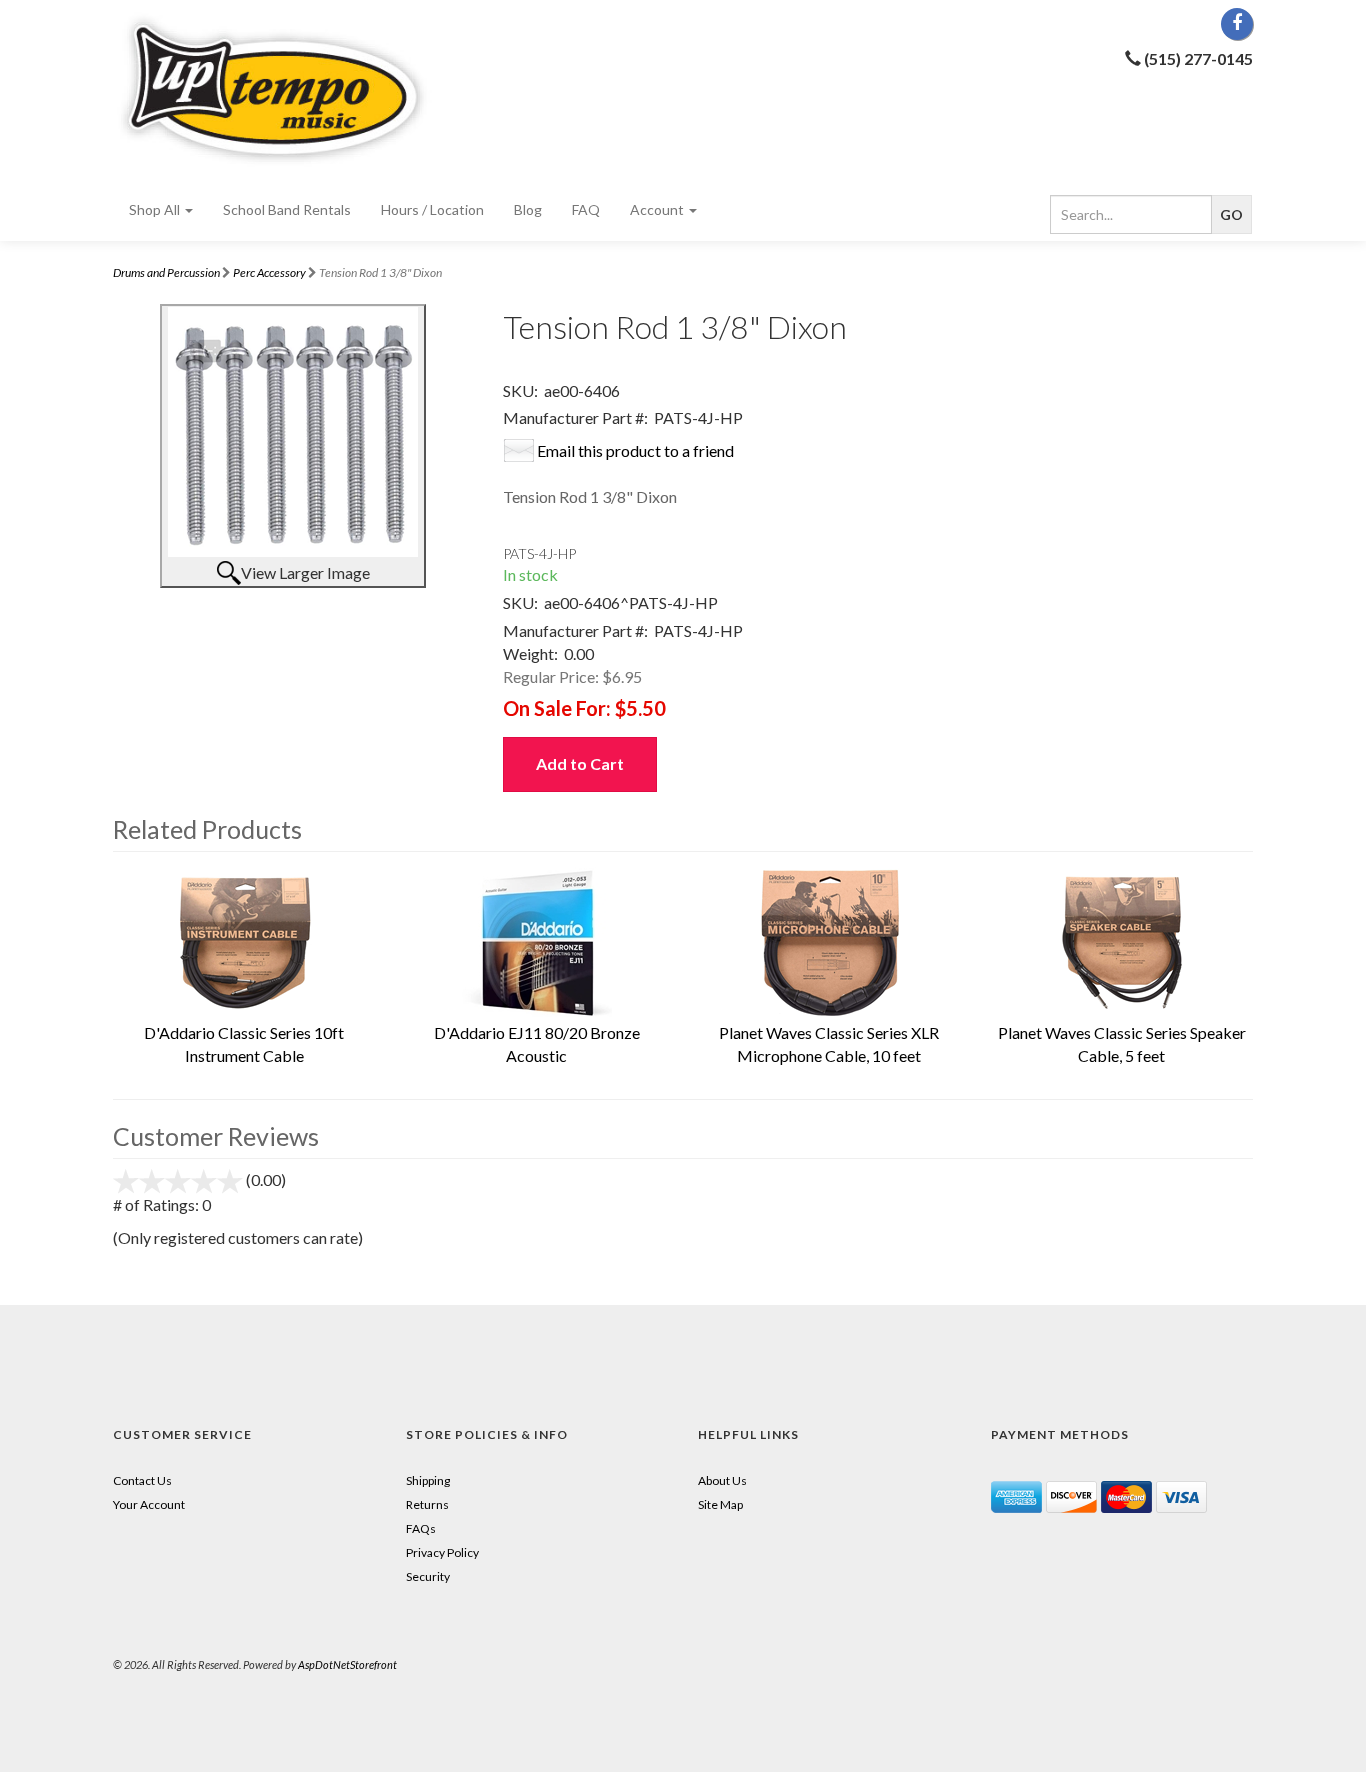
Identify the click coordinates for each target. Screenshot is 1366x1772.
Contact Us (142, 1480)
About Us (722, 1480)
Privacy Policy (442, 1552)
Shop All (156, 209)
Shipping (428, 1480)
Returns (427, 1504)
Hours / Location (432, 209)
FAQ (586, 209)
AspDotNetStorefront (347, 1664)
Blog (528, 209)
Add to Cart (580, 763)
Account (658, 209)
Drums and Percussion (166, 272)
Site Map (720, 1504)
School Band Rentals (287, 209)
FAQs (421, 1528)
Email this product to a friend (635, 450)
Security (428, 1576)
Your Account (149, 1504)
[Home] (293, 89)
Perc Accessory (269, 272)
